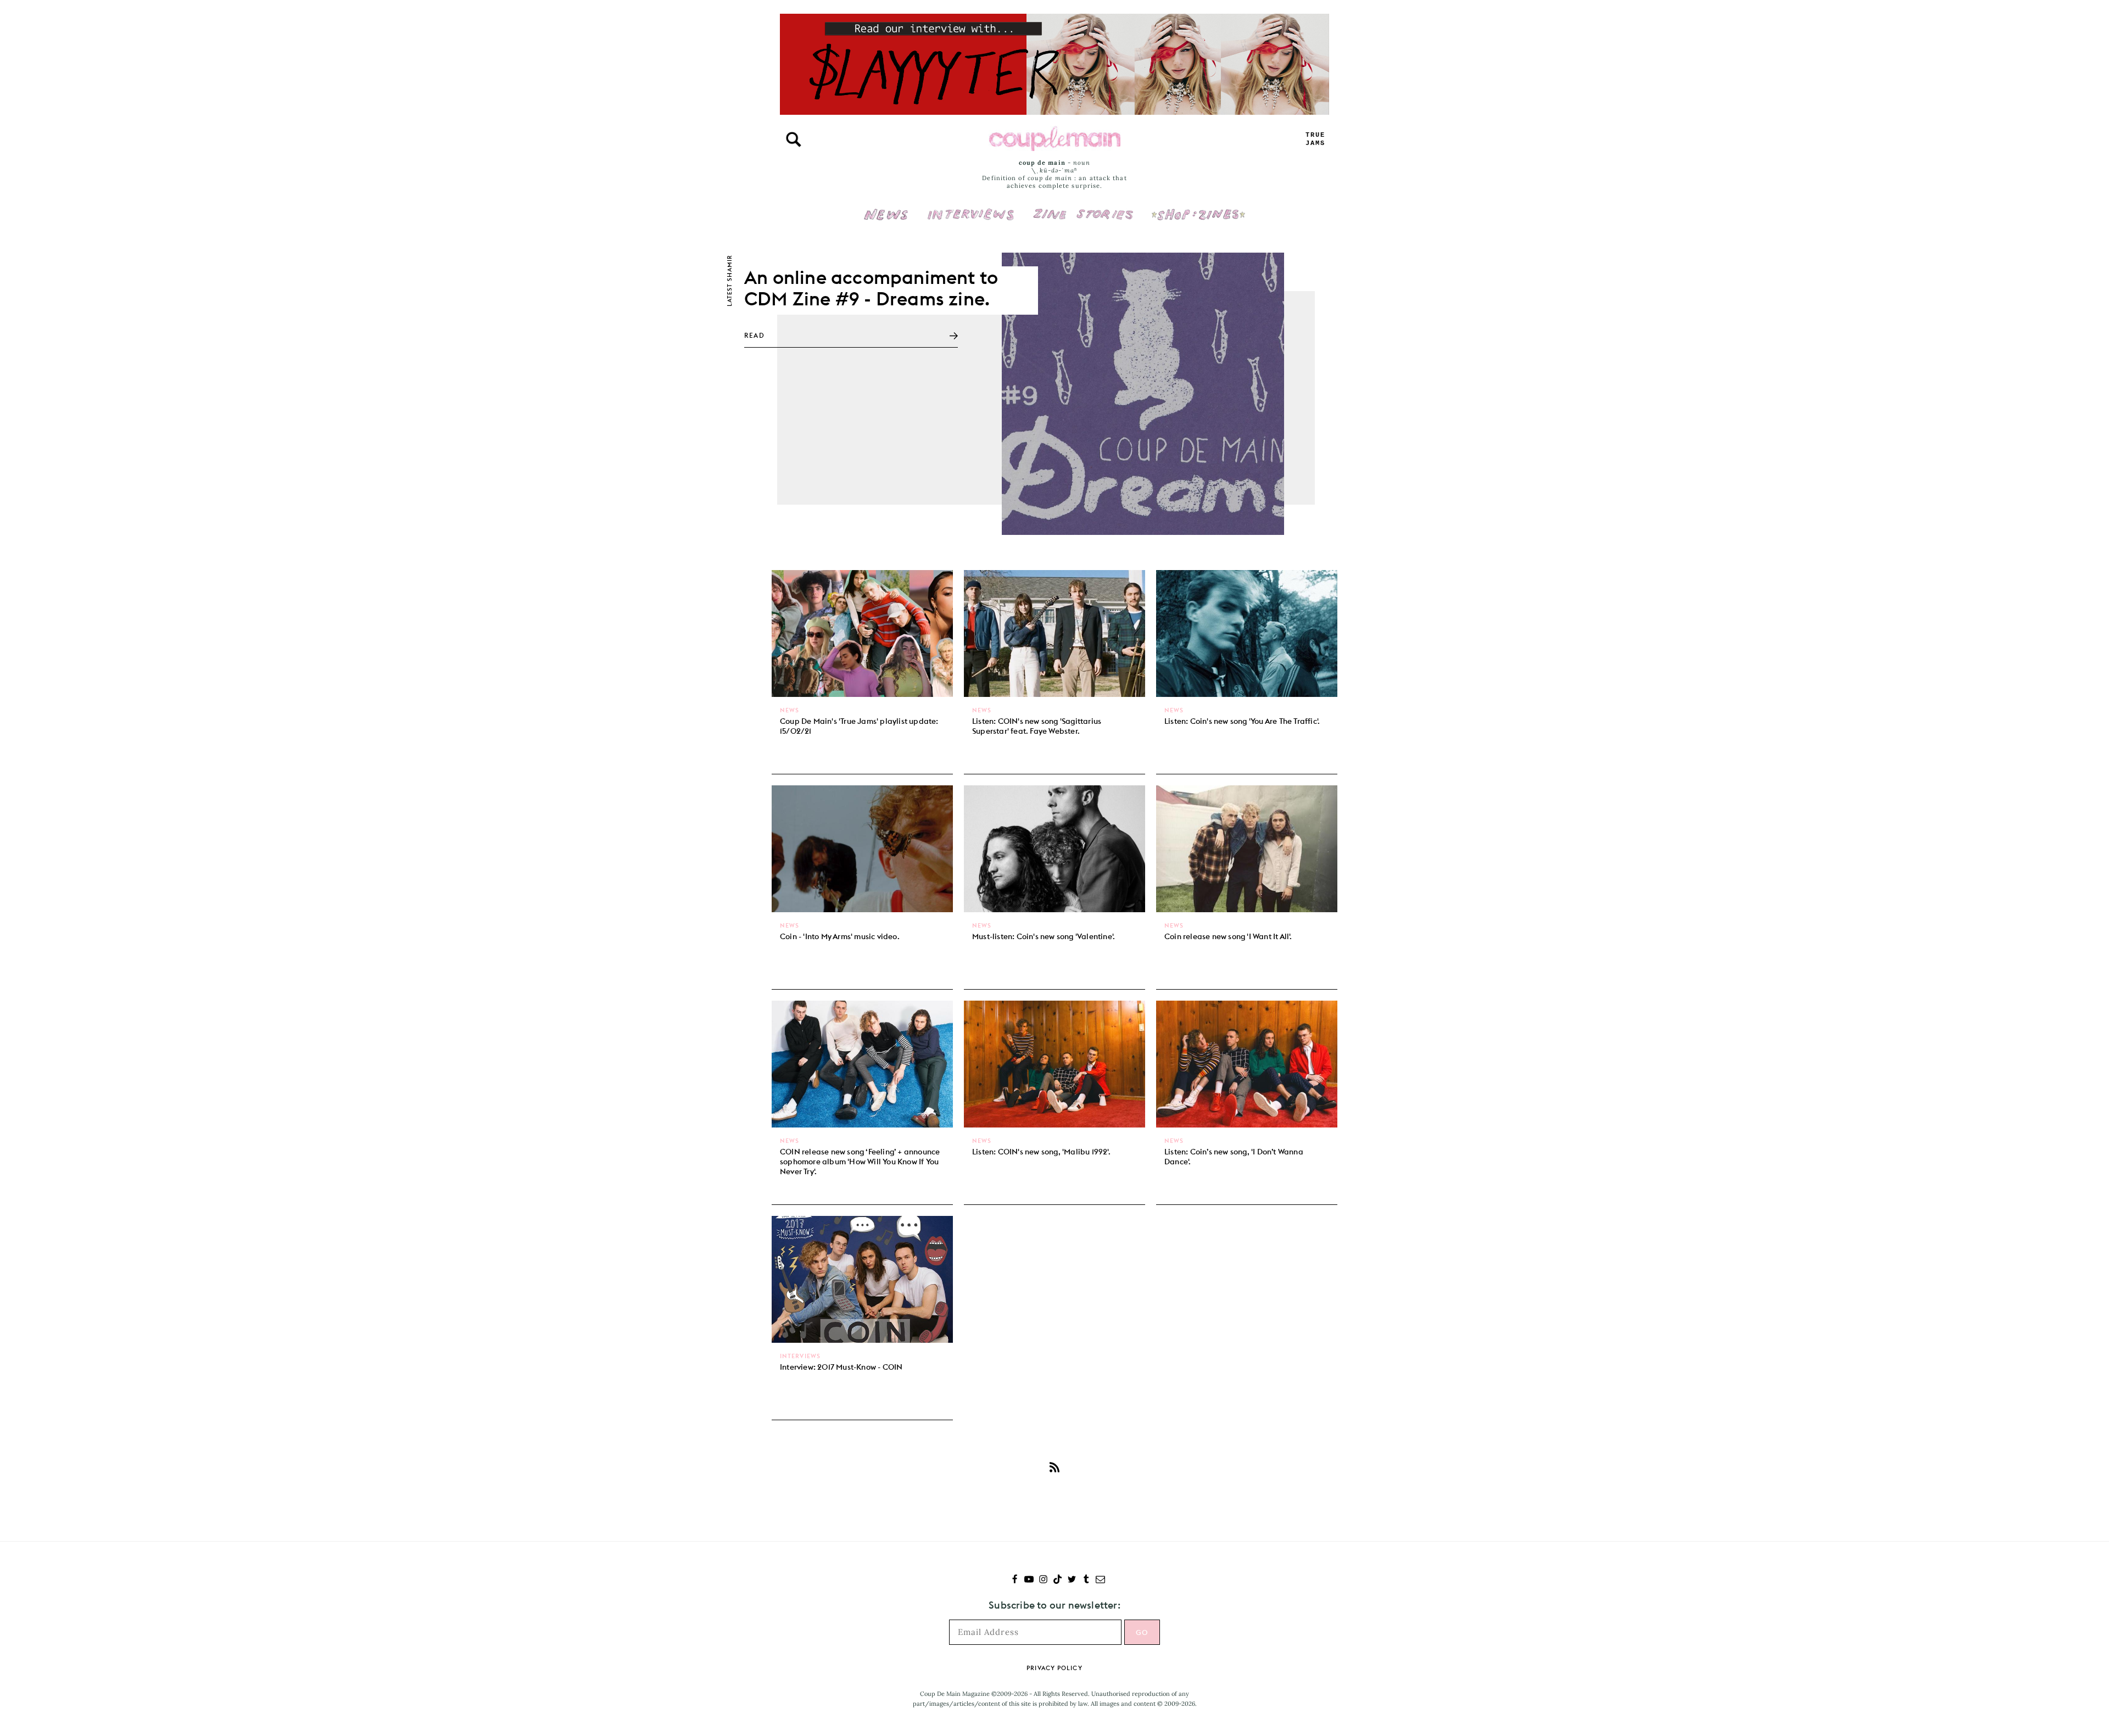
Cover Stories (1083, 207)
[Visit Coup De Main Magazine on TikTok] (1058, 1580)
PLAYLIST (1315, 139)
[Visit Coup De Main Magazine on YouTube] (1029, 1580)
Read (754, 335)
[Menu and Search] (794, 139)
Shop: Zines (1198, 207)
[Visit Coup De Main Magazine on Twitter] (1072, 1580)
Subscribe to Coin (1054, 1467)
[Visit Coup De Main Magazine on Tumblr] (1086, 1580)
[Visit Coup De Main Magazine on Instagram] (1043, 1580)
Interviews (971, 207)
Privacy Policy (1054, 1668)
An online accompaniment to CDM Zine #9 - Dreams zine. (871, 288)
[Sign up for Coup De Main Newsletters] (1100, 1580)
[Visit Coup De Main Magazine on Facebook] (1015, 1580)
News (886, 221)
